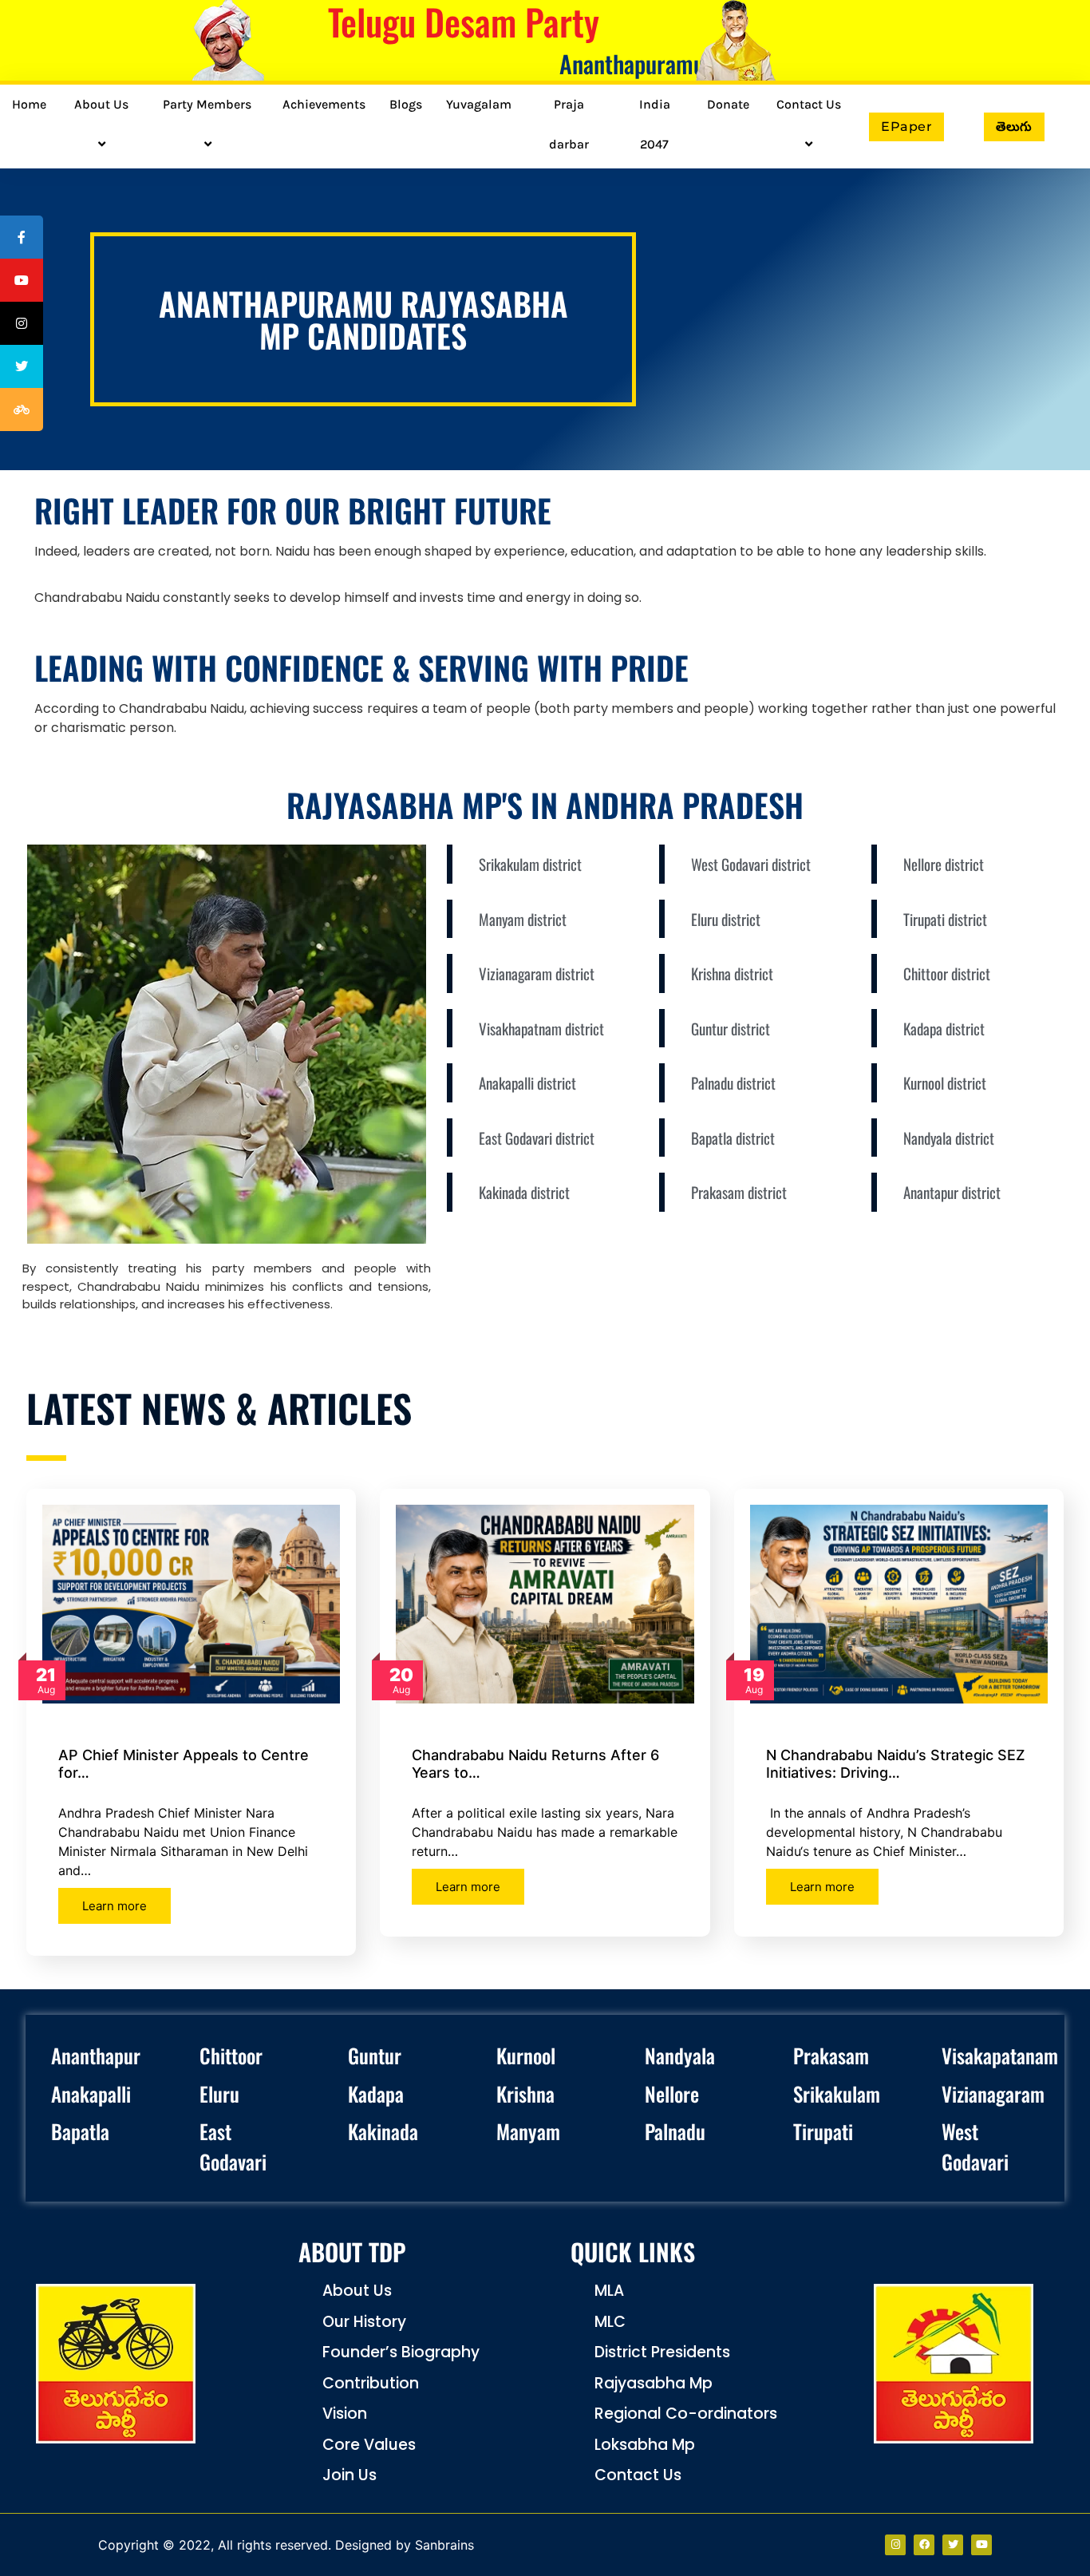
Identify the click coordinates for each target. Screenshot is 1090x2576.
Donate (728, 104)
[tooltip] (22, 237)
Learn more (115, 1906)
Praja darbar (569, 124)
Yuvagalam (479, 104)
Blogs (406, 104)
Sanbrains (444, 2545)
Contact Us (809, 104)
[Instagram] (895, 2545)
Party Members (207, 104)
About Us (101, 104)
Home (29, 104)
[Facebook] (924, 2545)
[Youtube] (981, 2545)
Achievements (324, 104)
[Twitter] (953, 2545)
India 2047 (655, 124)
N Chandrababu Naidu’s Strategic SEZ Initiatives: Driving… (896, 1764)
